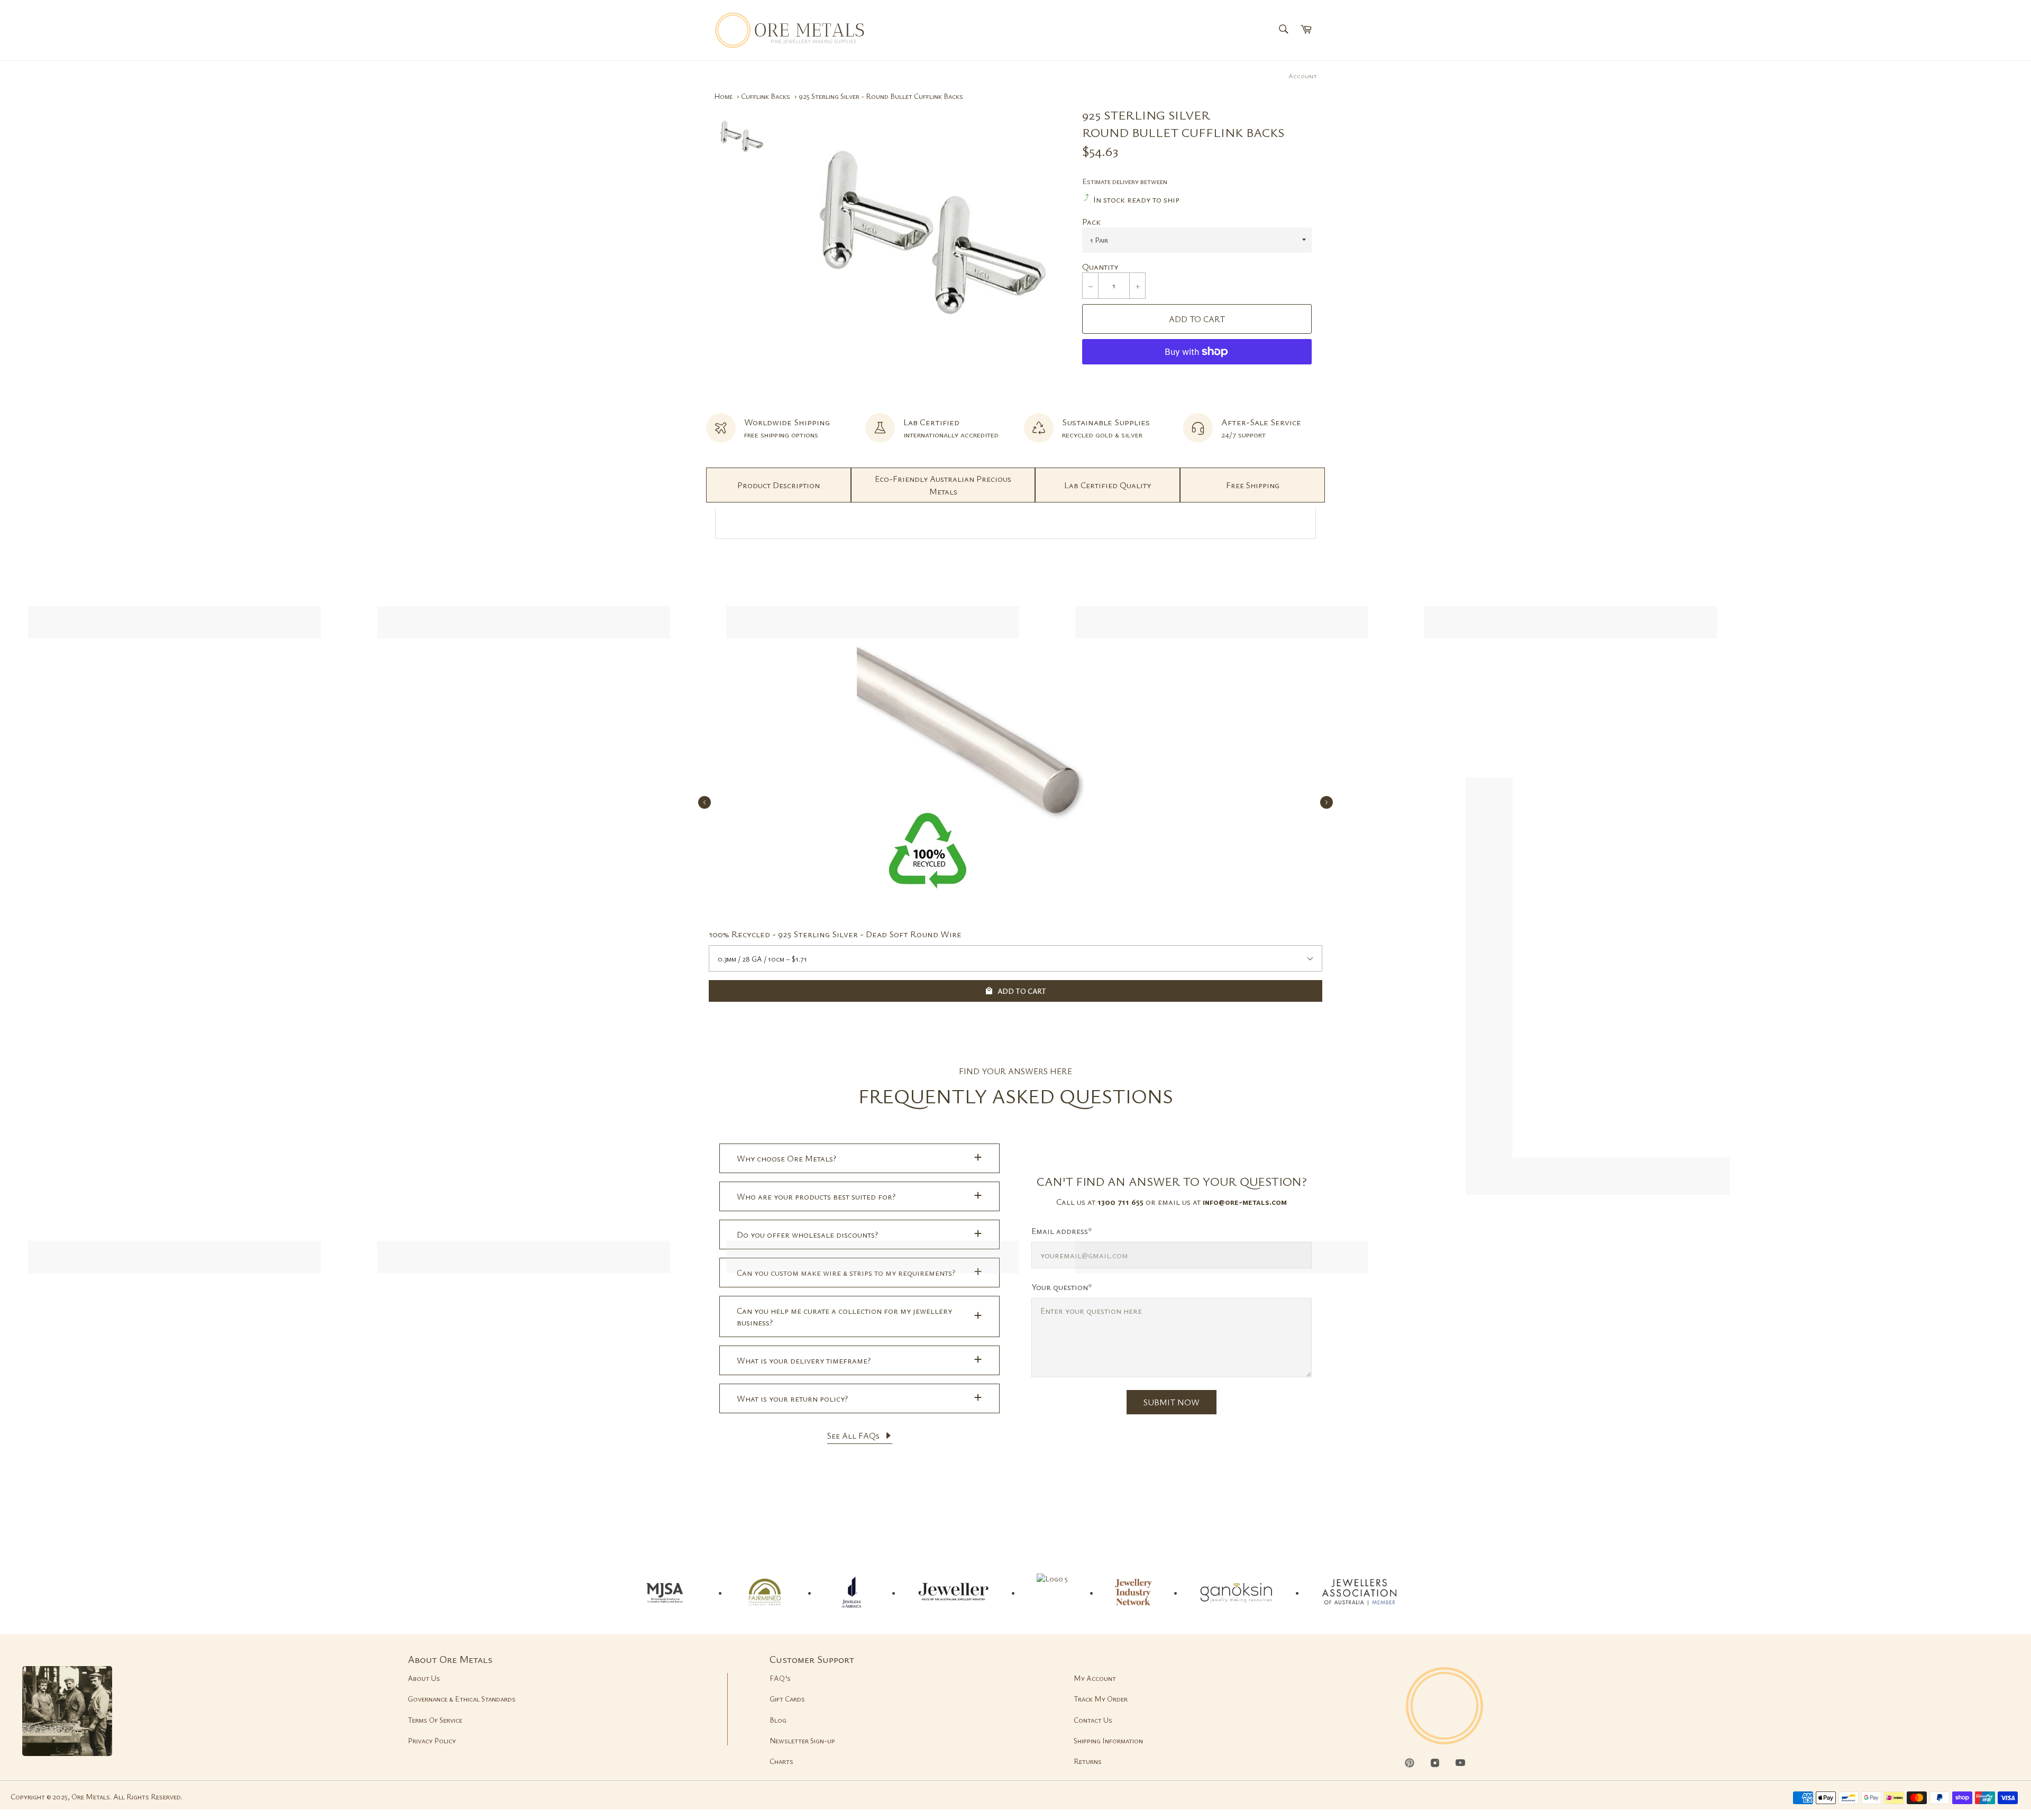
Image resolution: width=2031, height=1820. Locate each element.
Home (723, 96)
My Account (1095, 1678)
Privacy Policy (432, 1740)
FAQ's (780, 1678)
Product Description (779, 485)
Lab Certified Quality (1108, 485)
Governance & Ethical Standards (462, 1699)
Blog (778, 1720)
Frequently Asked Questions (1016, 1096)
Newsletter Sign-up (802, 1740)
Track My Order (1101, 1699)
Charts (781, 1761)
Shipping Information (1108, 1740)
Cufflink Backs (766, 96)
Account (1303, 76)
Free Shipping (1253, 485)
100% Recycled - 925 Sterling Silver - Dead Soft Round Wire (835, 934)
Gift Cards (787, 1699)
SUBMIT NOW (1172, 1402)
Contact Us (1093, 1720)
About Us (424, 1678)
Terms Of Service (435, 1720)
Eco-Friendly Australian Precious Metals (943, 485)
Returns (1088, 1761)
